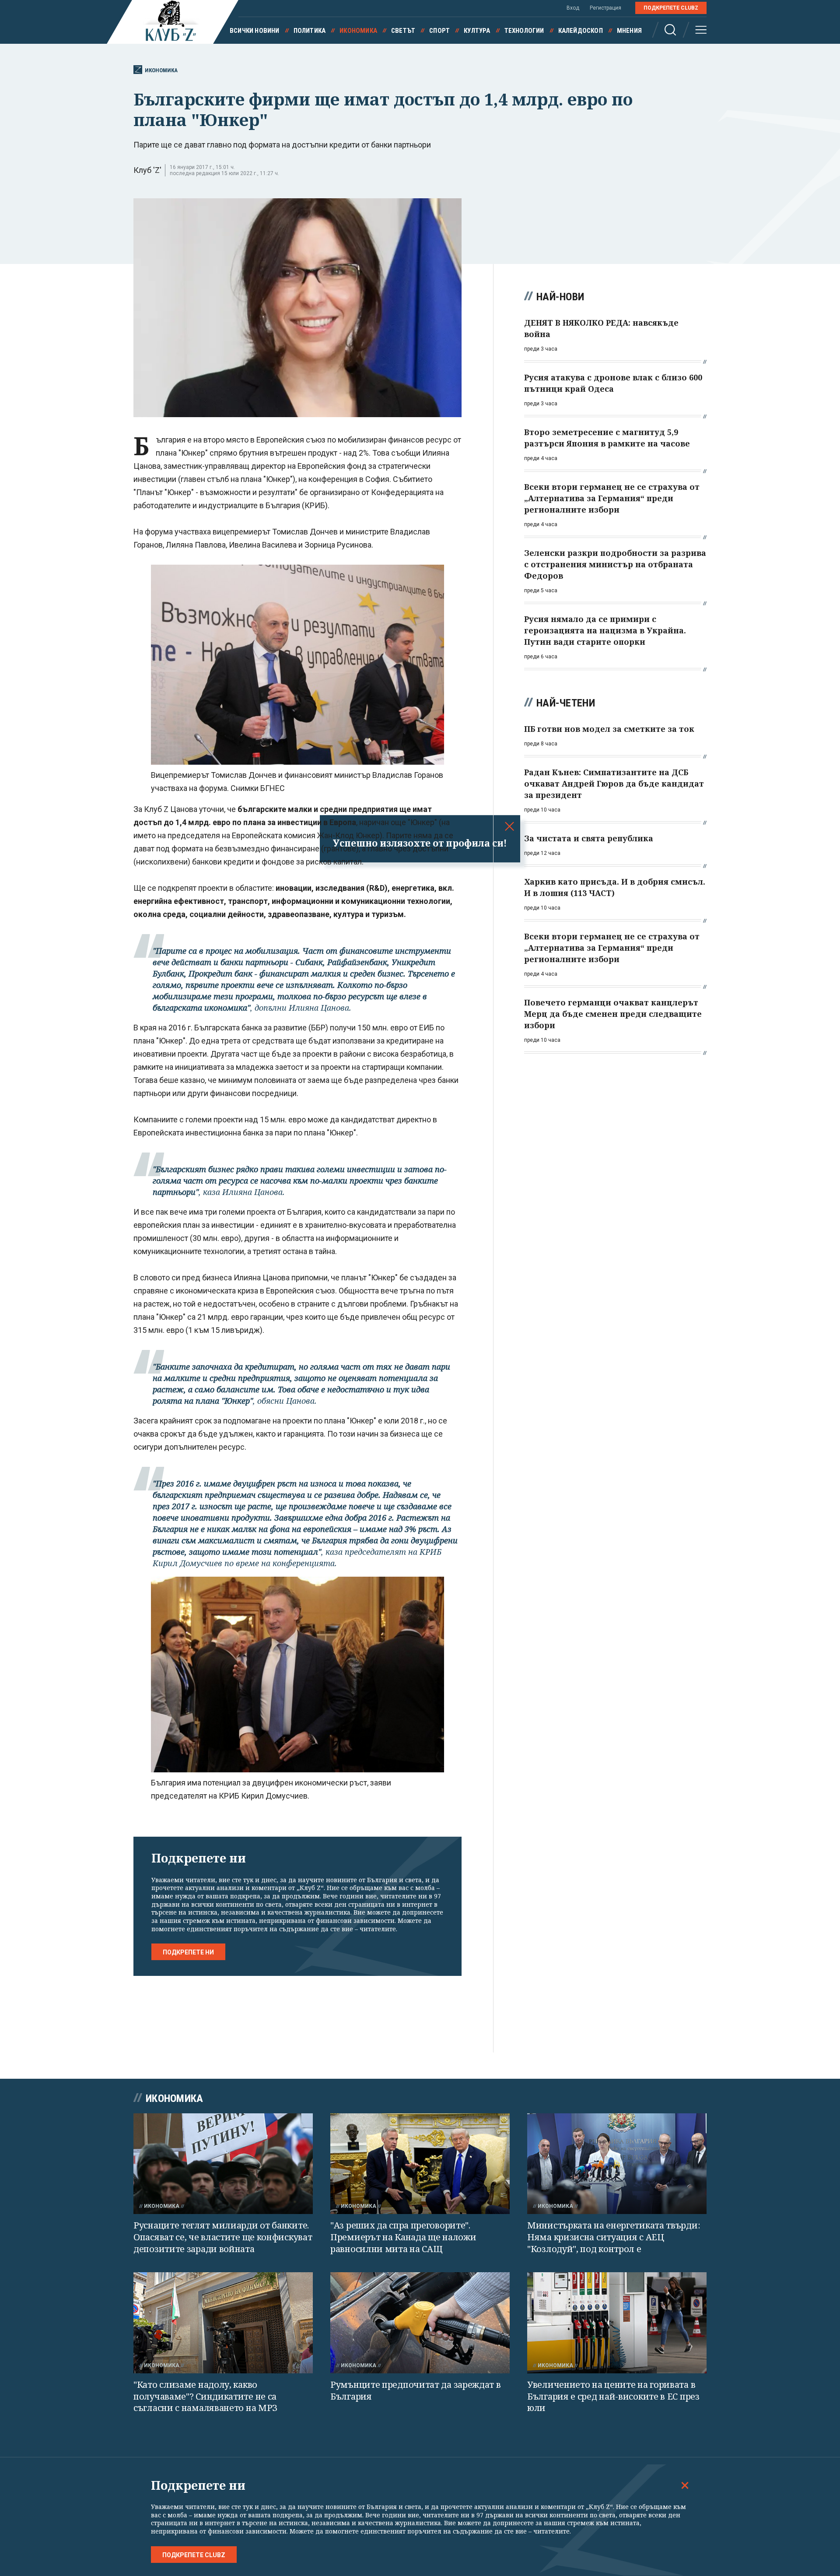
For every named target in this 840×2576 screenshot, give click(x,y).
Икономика (358, 31)
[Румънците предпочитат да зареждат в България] (420, 2323)
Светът (403, 31)
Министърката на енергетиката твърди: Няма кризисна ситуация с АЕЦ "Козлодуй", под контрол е (614, 2237)
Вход (573, 8)
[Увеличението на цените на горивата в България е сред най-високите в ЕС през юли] (617, 2323)
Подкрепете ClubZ (671, 8)
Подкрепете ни (188, 1952)
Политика (310, 31)
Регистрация (605, 8)
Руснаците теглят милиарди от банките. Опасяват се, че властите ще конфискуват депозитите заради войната (223, 2237)
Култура (477, 31)
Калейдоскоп (581, 31)
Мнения (629, 31)
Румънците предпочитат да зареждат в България (416, 2390)
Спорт (439, 31)
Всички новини (255, 31)
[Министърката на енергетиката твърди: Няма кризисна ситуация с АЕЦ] (617, 2164)
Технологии (524, 31)
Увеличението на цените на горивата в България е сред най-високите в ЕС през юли (613, 2396)
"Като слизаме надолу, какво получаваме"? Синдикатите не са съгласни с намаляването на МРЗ (205, 2396)
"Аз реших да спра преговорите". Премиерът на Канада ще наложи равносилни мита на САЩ (403, 2237)
